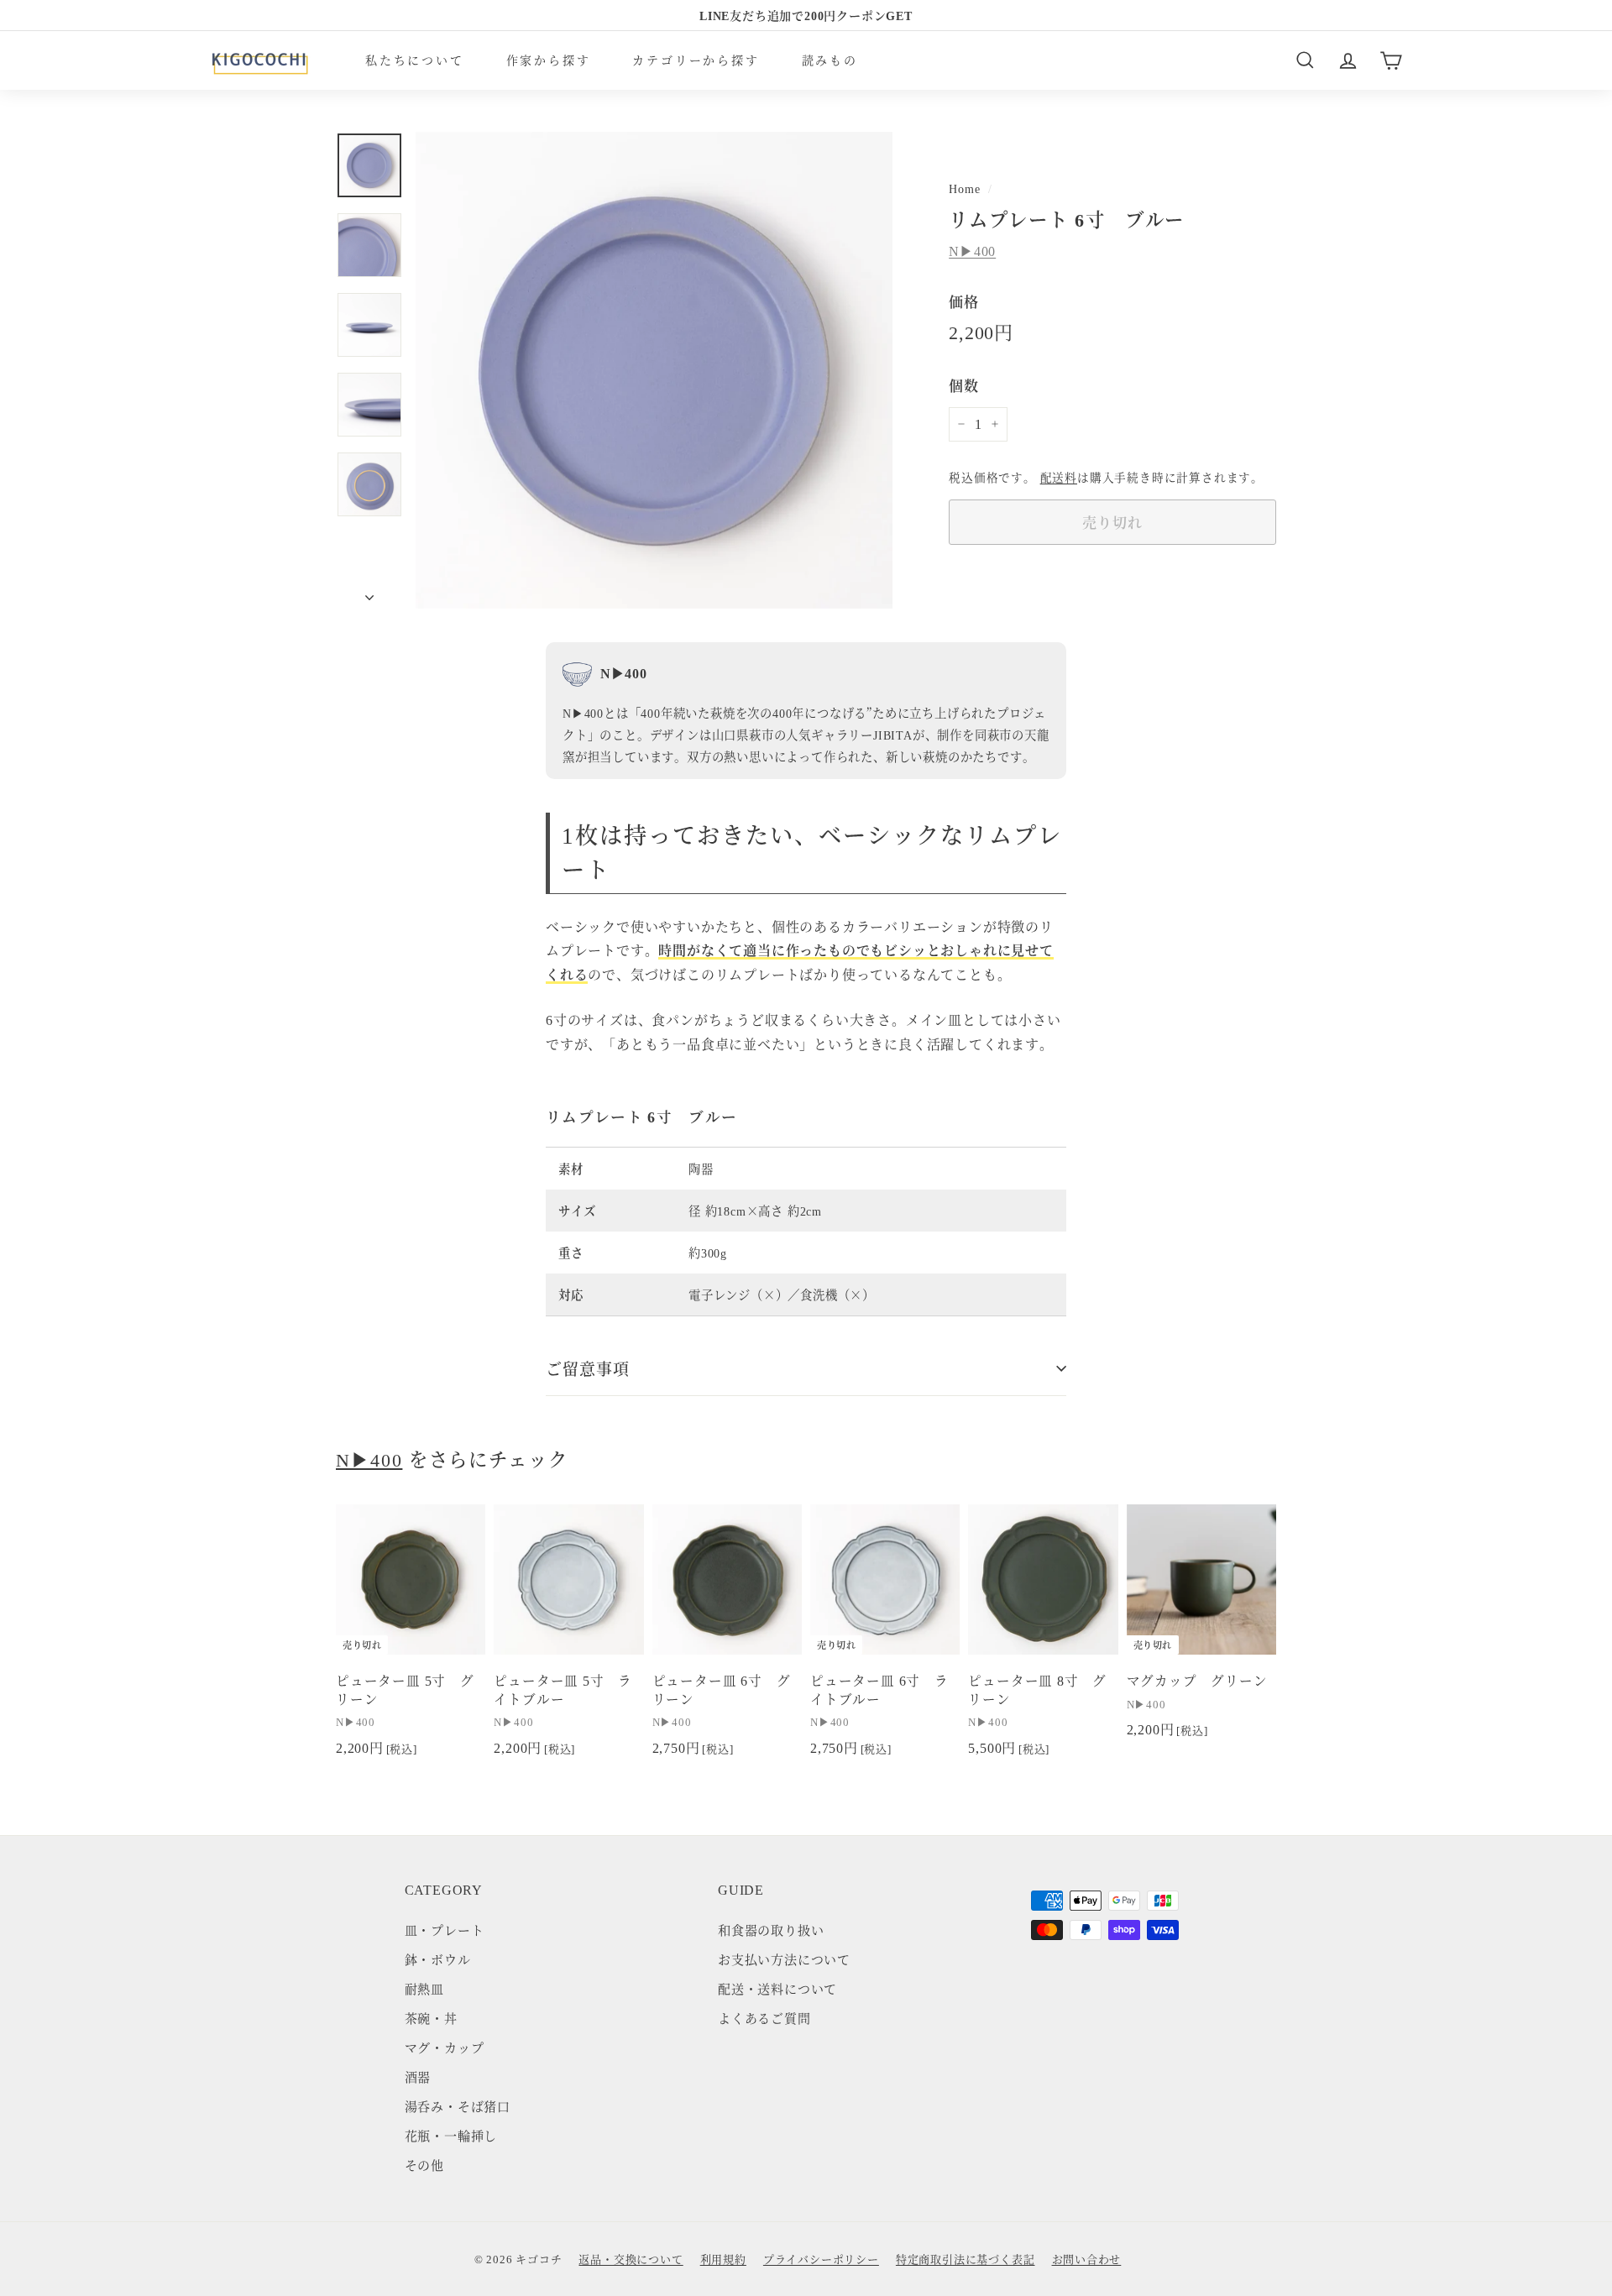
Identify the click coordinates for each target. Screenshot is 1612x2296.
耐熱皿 (424, 1988)
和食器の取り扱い (771, 1930)
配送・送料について (777, 1988)
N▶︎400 (972, 251)
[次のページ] (369, 592)
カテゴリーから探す (696, 60)
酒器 (418, 2076)
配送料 (1059, 477)
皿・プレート (445, 1930)
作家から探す (549, 60)
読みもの (830, 60)
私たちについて (415, 60)
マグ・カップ (445, 2047)
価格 (964, 301)
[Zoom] (654, 370)
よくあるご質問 (764, 2018)
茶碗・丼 (431, 2018)
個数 (964, 385)
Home (964, 188)
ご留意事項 (588, 1368)
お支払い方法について (784, 1959)
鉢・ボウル (438, 1959)
